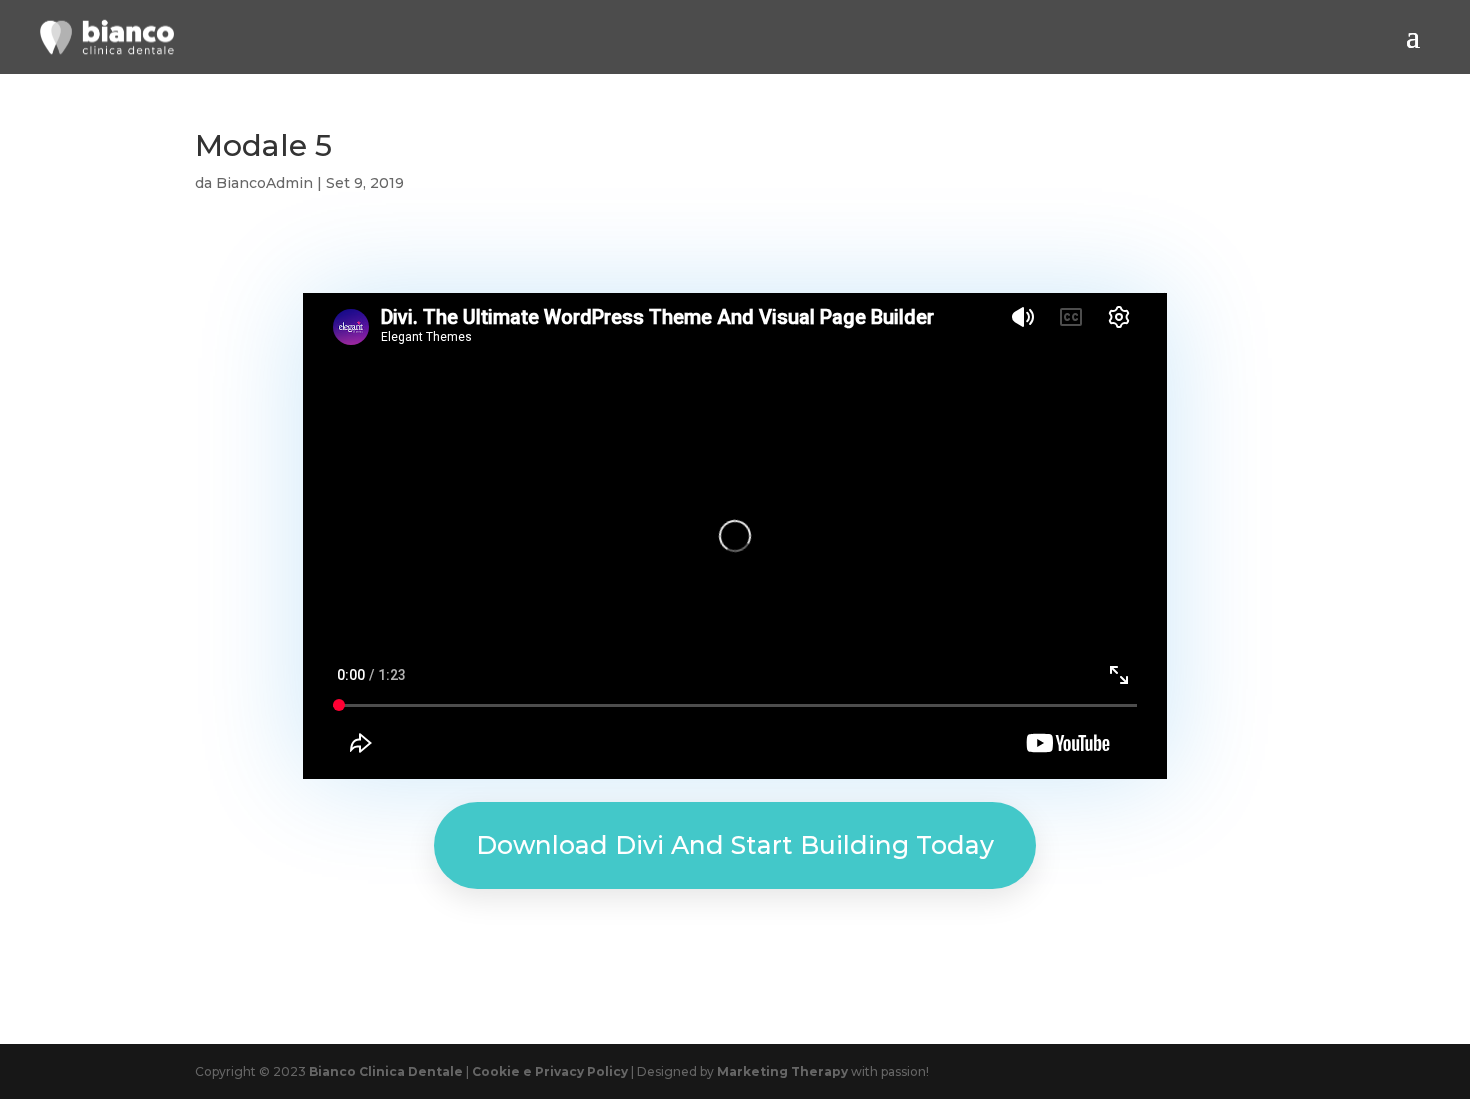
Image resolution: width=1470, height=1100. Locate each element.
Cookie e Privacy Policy (550, 1071)
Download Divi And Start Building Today (735, 845)
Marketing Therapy (784, 1071)
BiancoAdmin (264, 183)
